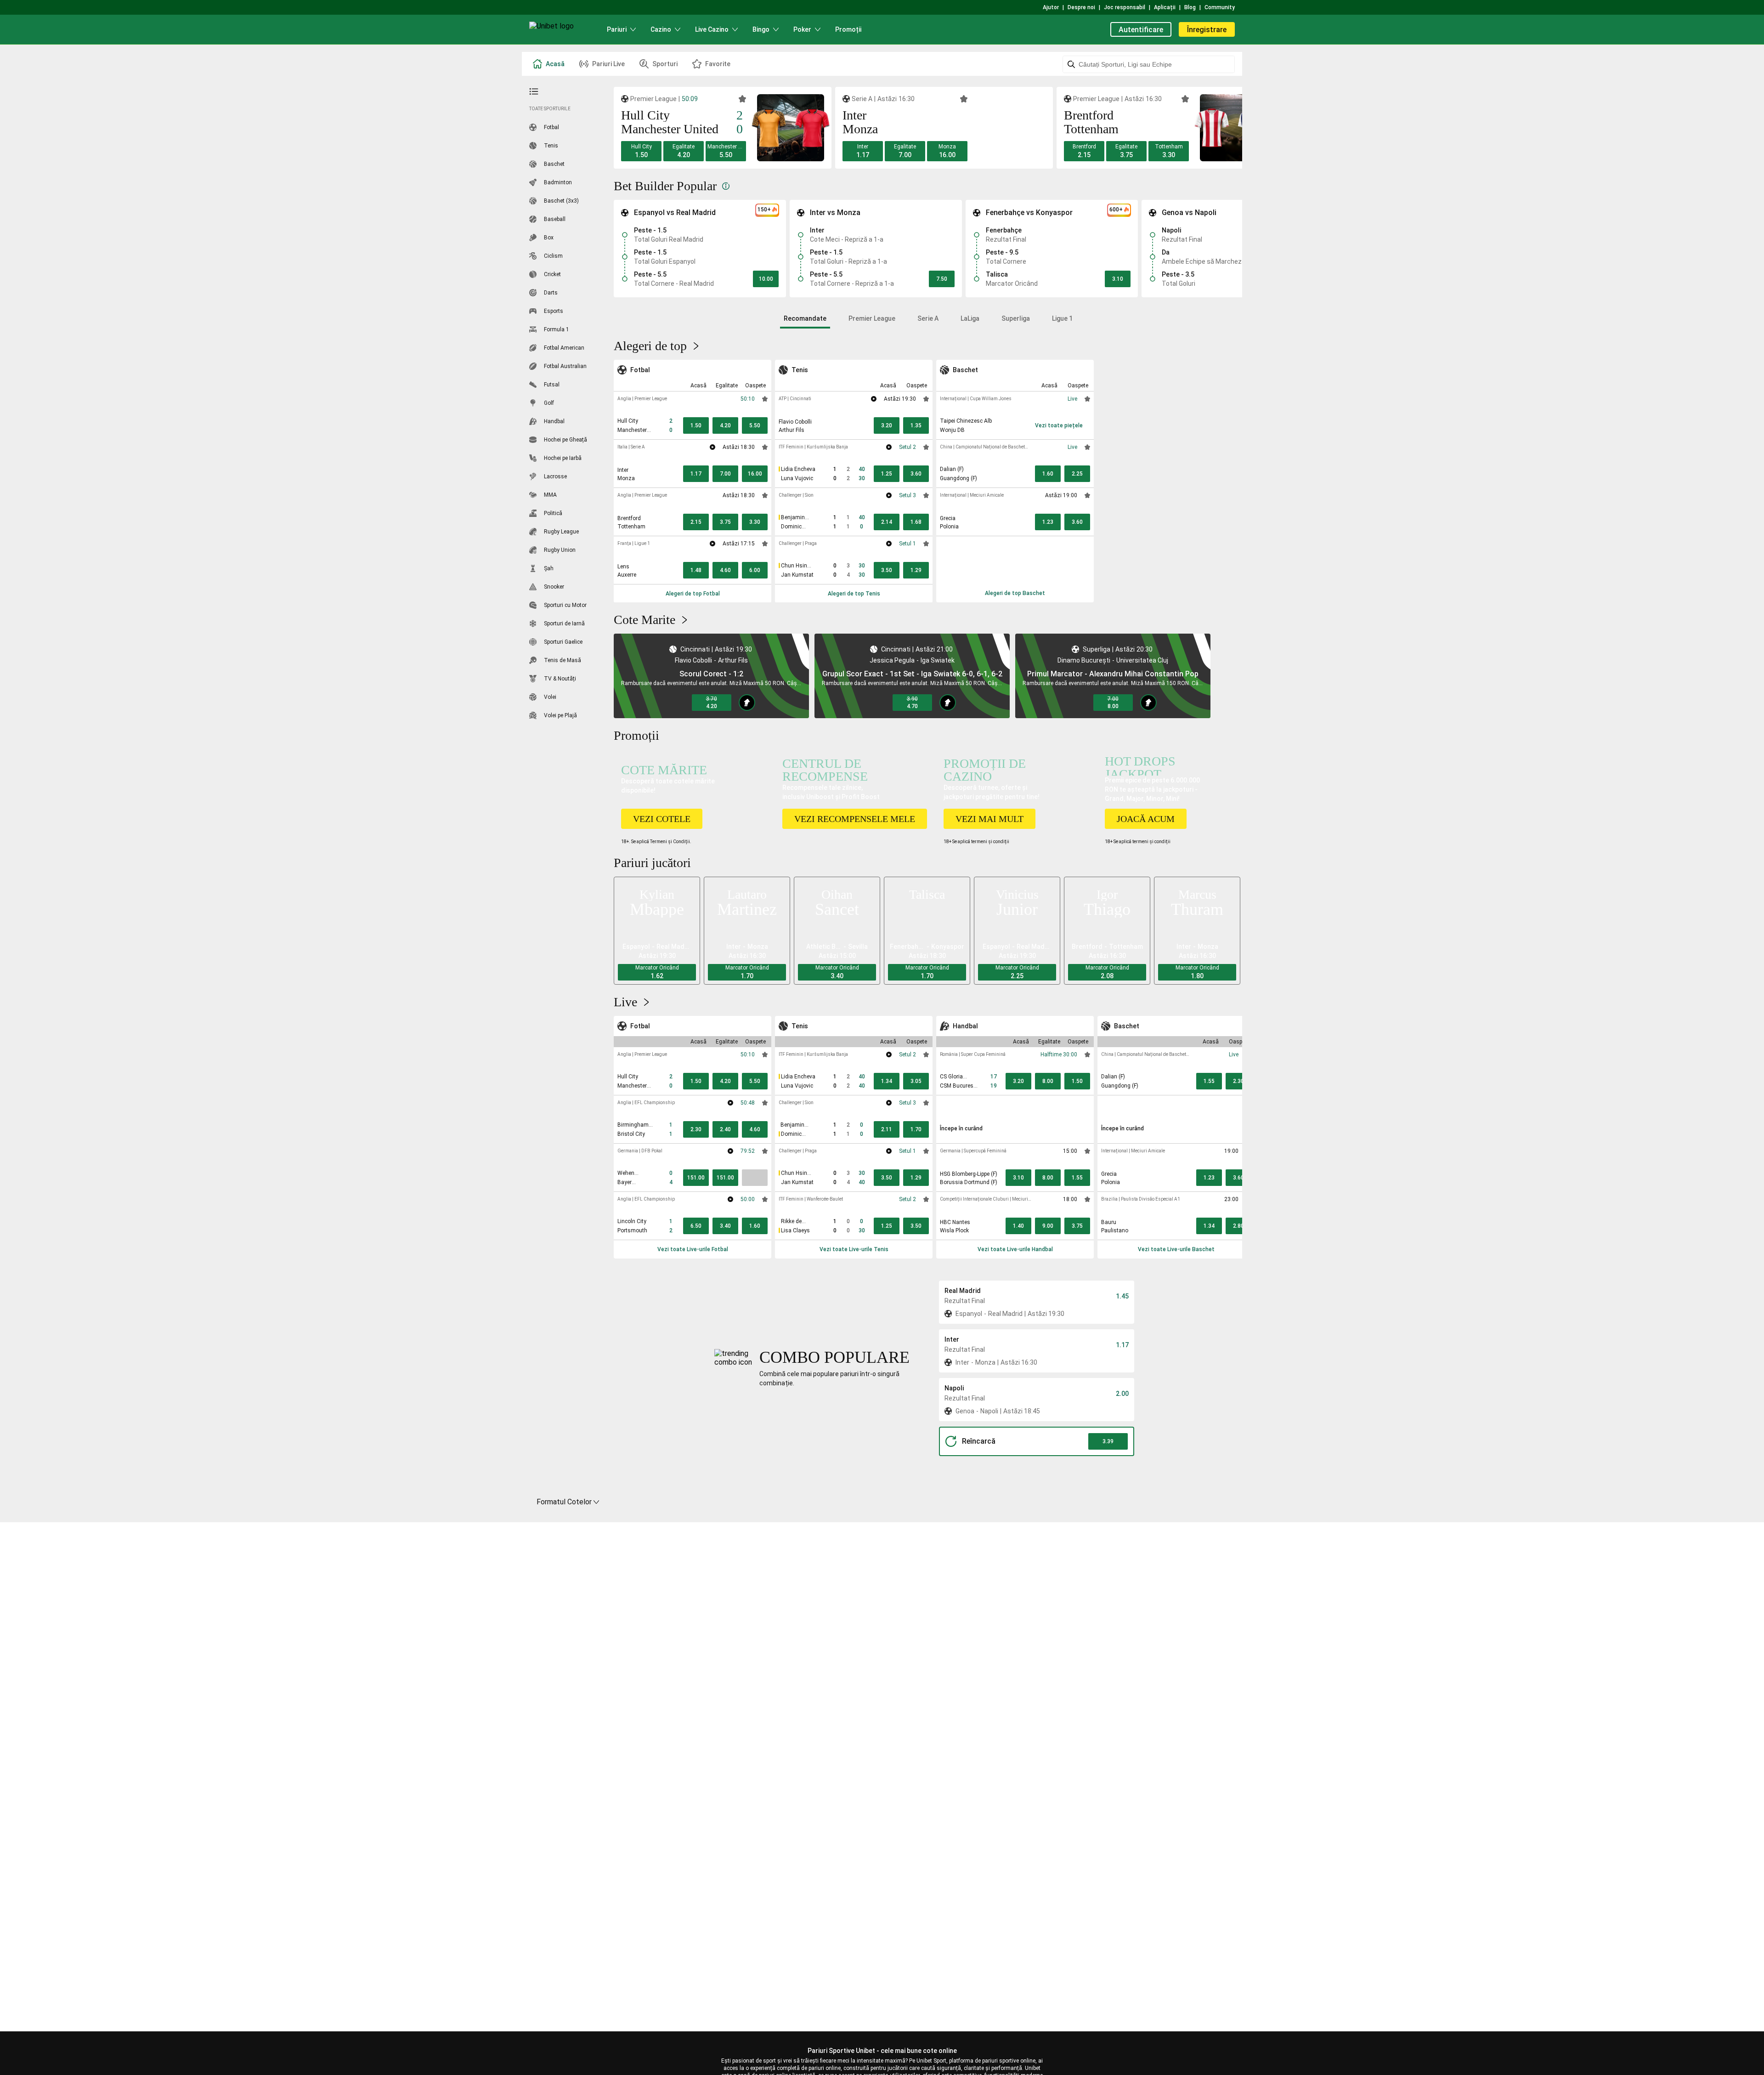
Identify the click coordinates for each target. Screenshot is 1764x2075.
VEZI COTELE (662, 819)
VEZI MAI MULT (989, 819)
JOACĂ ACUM (1146, 819)
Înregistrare (1207, 30)
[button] (641, 151)
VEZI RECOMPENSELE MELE (855, 819)
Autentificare (1141, 30)
